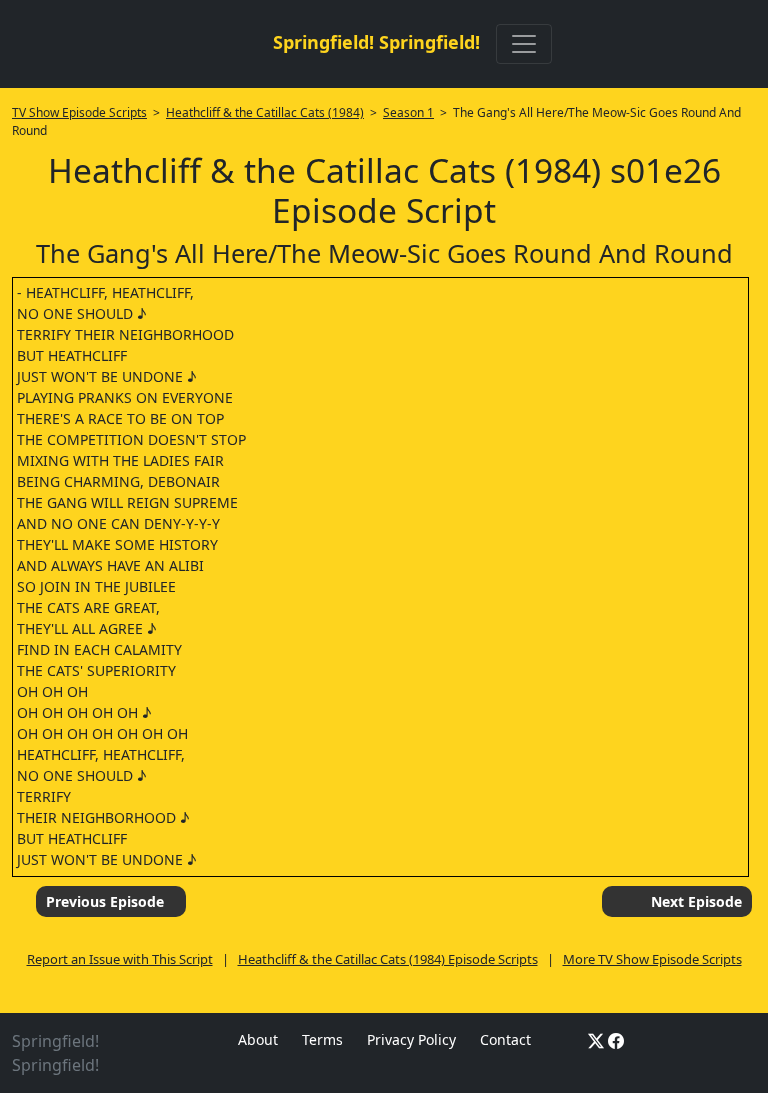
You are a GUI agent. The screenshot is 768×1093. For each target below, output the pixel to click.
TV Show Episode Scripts (79, 112)
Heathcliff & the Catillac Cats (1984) (265, 112)
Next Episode (696, 901)
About (258, 1039)
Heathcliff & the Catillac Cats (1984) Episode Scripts (388, 959)
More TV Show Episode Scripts (652, 959)
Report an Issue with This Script (120, 959)
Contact (505, 1039)
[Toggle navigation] (524, 44)
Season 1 (408, 112)
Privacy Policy (411, 1039)
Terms (322, 1039)
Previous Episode (105, 901)
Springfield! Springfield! (376, 42)
